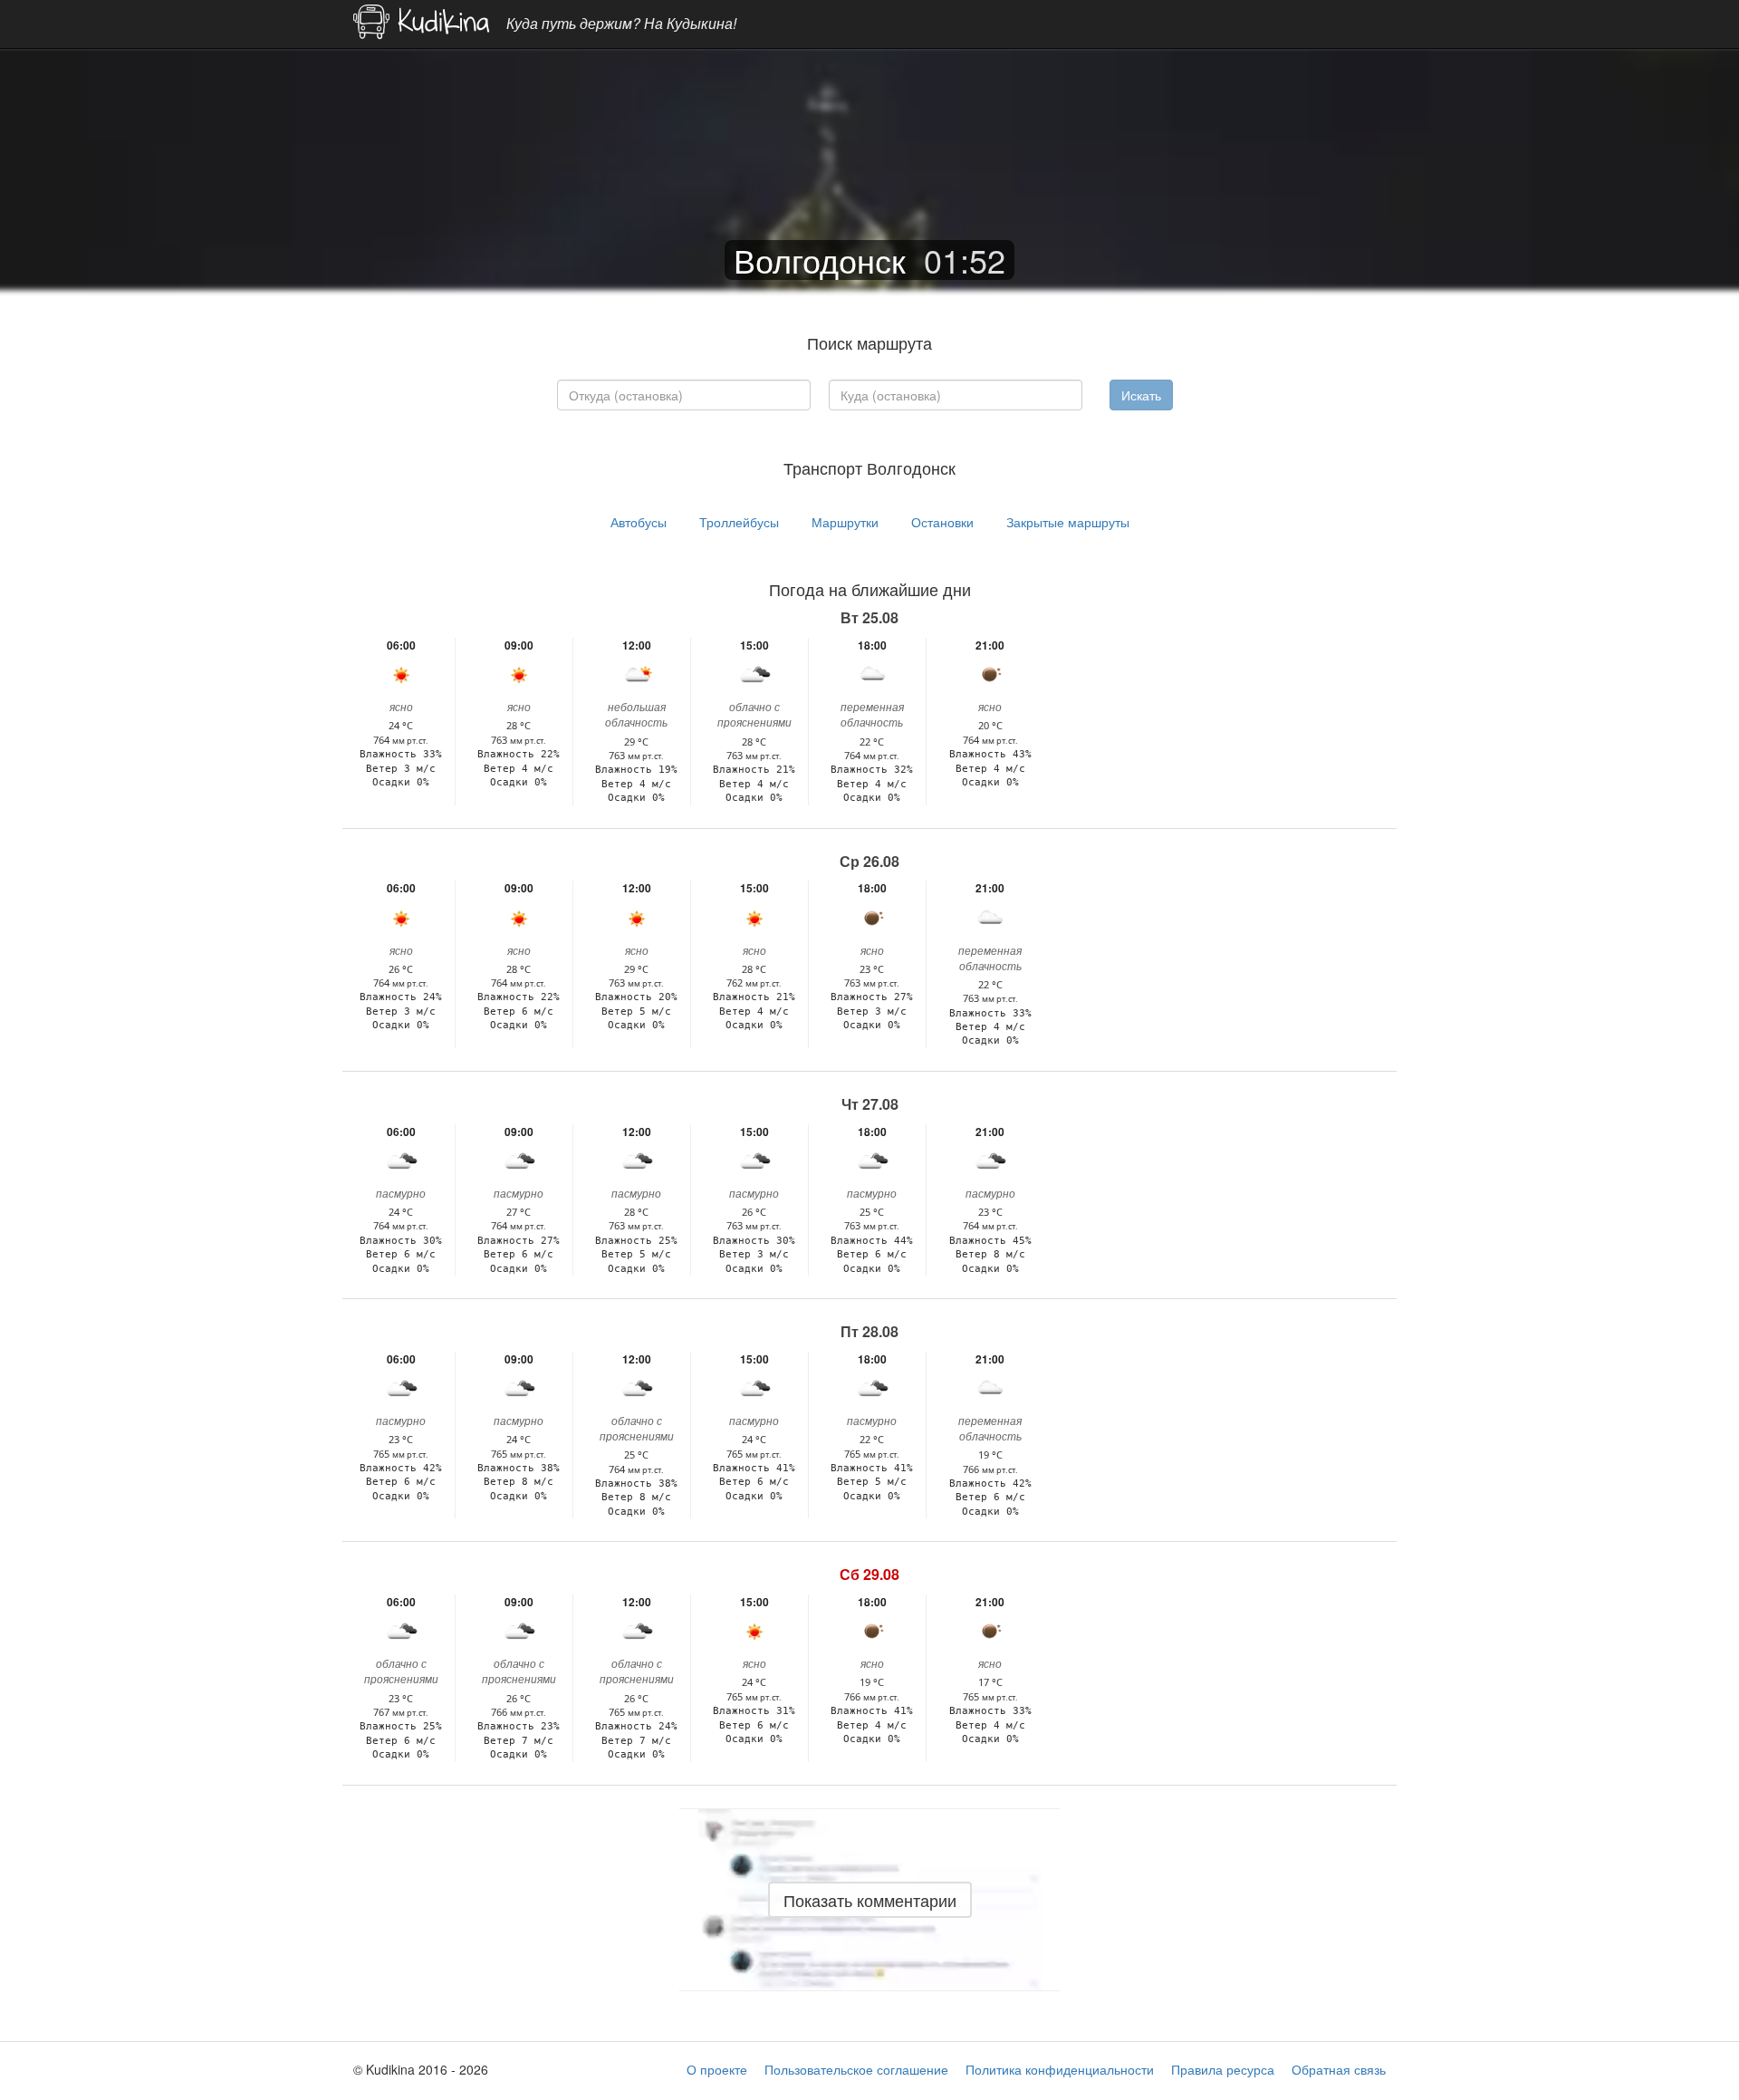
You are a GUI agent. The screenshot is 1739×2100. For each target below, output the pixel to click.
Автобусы (639, 522)
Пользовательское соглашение (856, 2069)
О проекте (717, 2069)
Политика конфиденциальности (1060, 2069)
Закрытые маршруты (1068, 522)
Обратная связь (1339, 2069)
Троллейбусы (739, 522)
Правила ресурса (1223, 2069)
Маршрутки (845, 522)
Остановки (942, 522)
